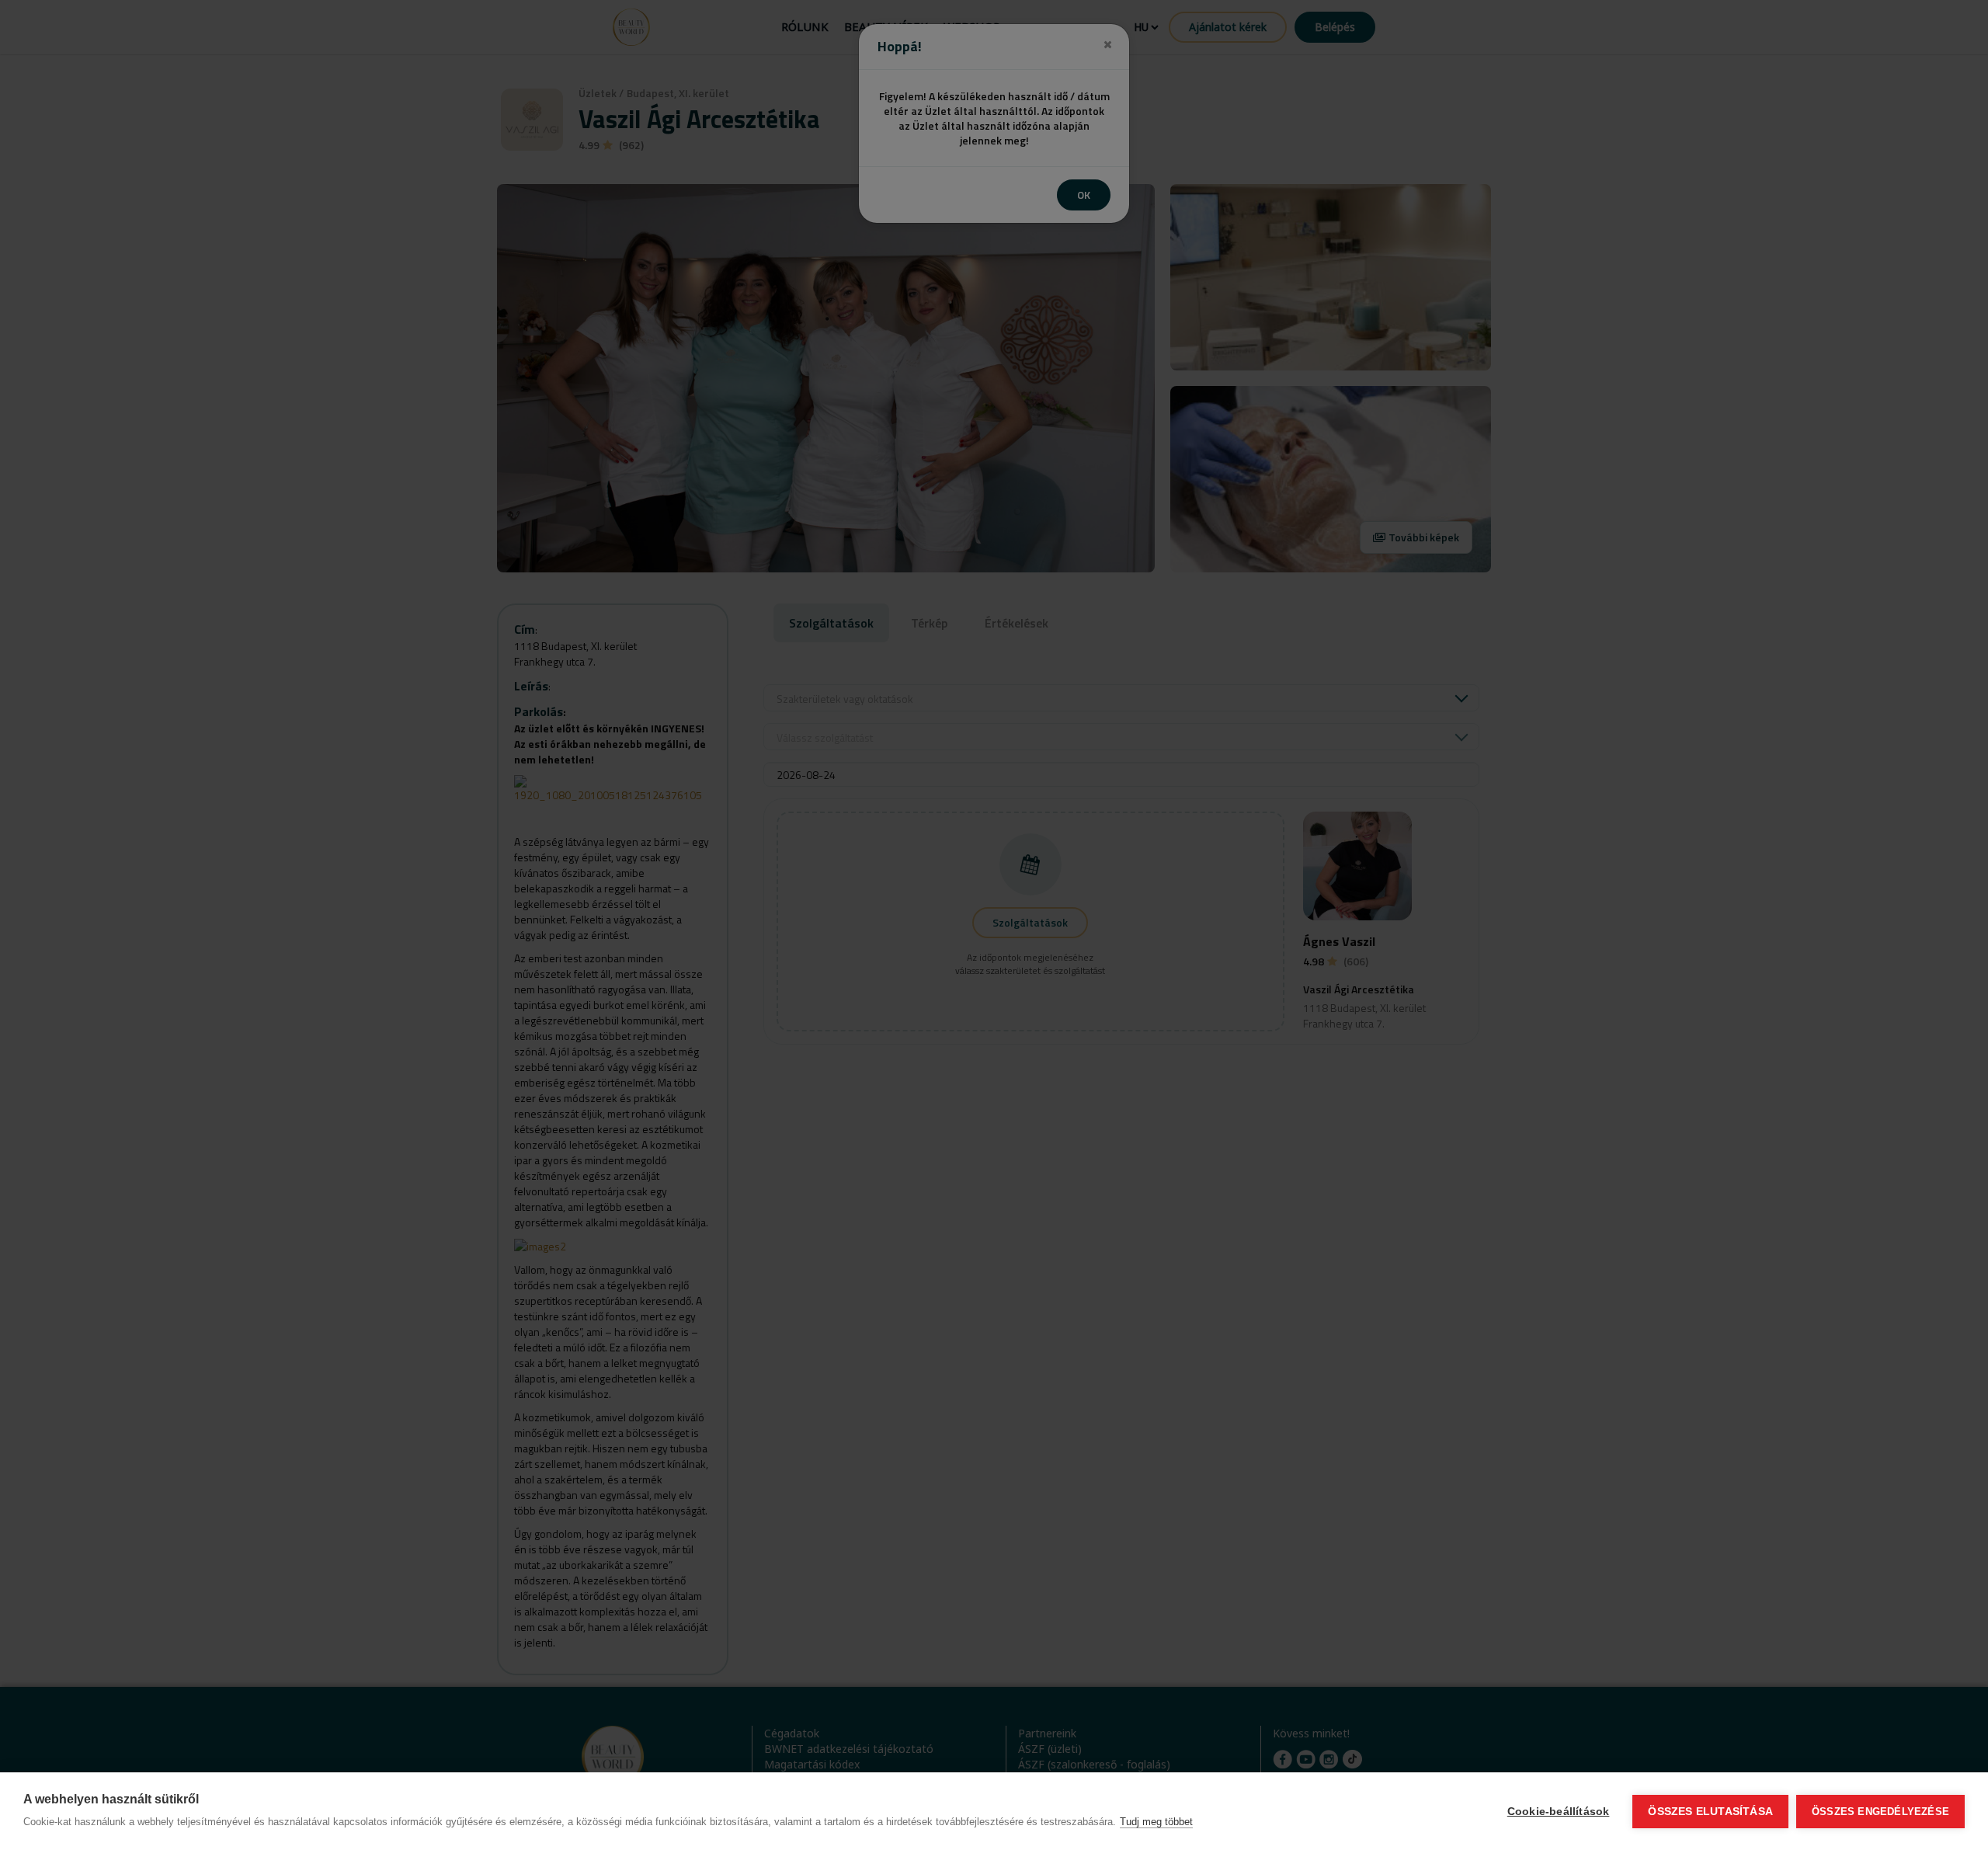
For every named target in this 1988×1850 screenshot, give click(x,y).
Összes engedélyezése (1880, 1812)
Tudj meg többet (1156, 1822)
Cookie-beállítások (1559, 1812)
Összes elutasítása (1710, 1812)
